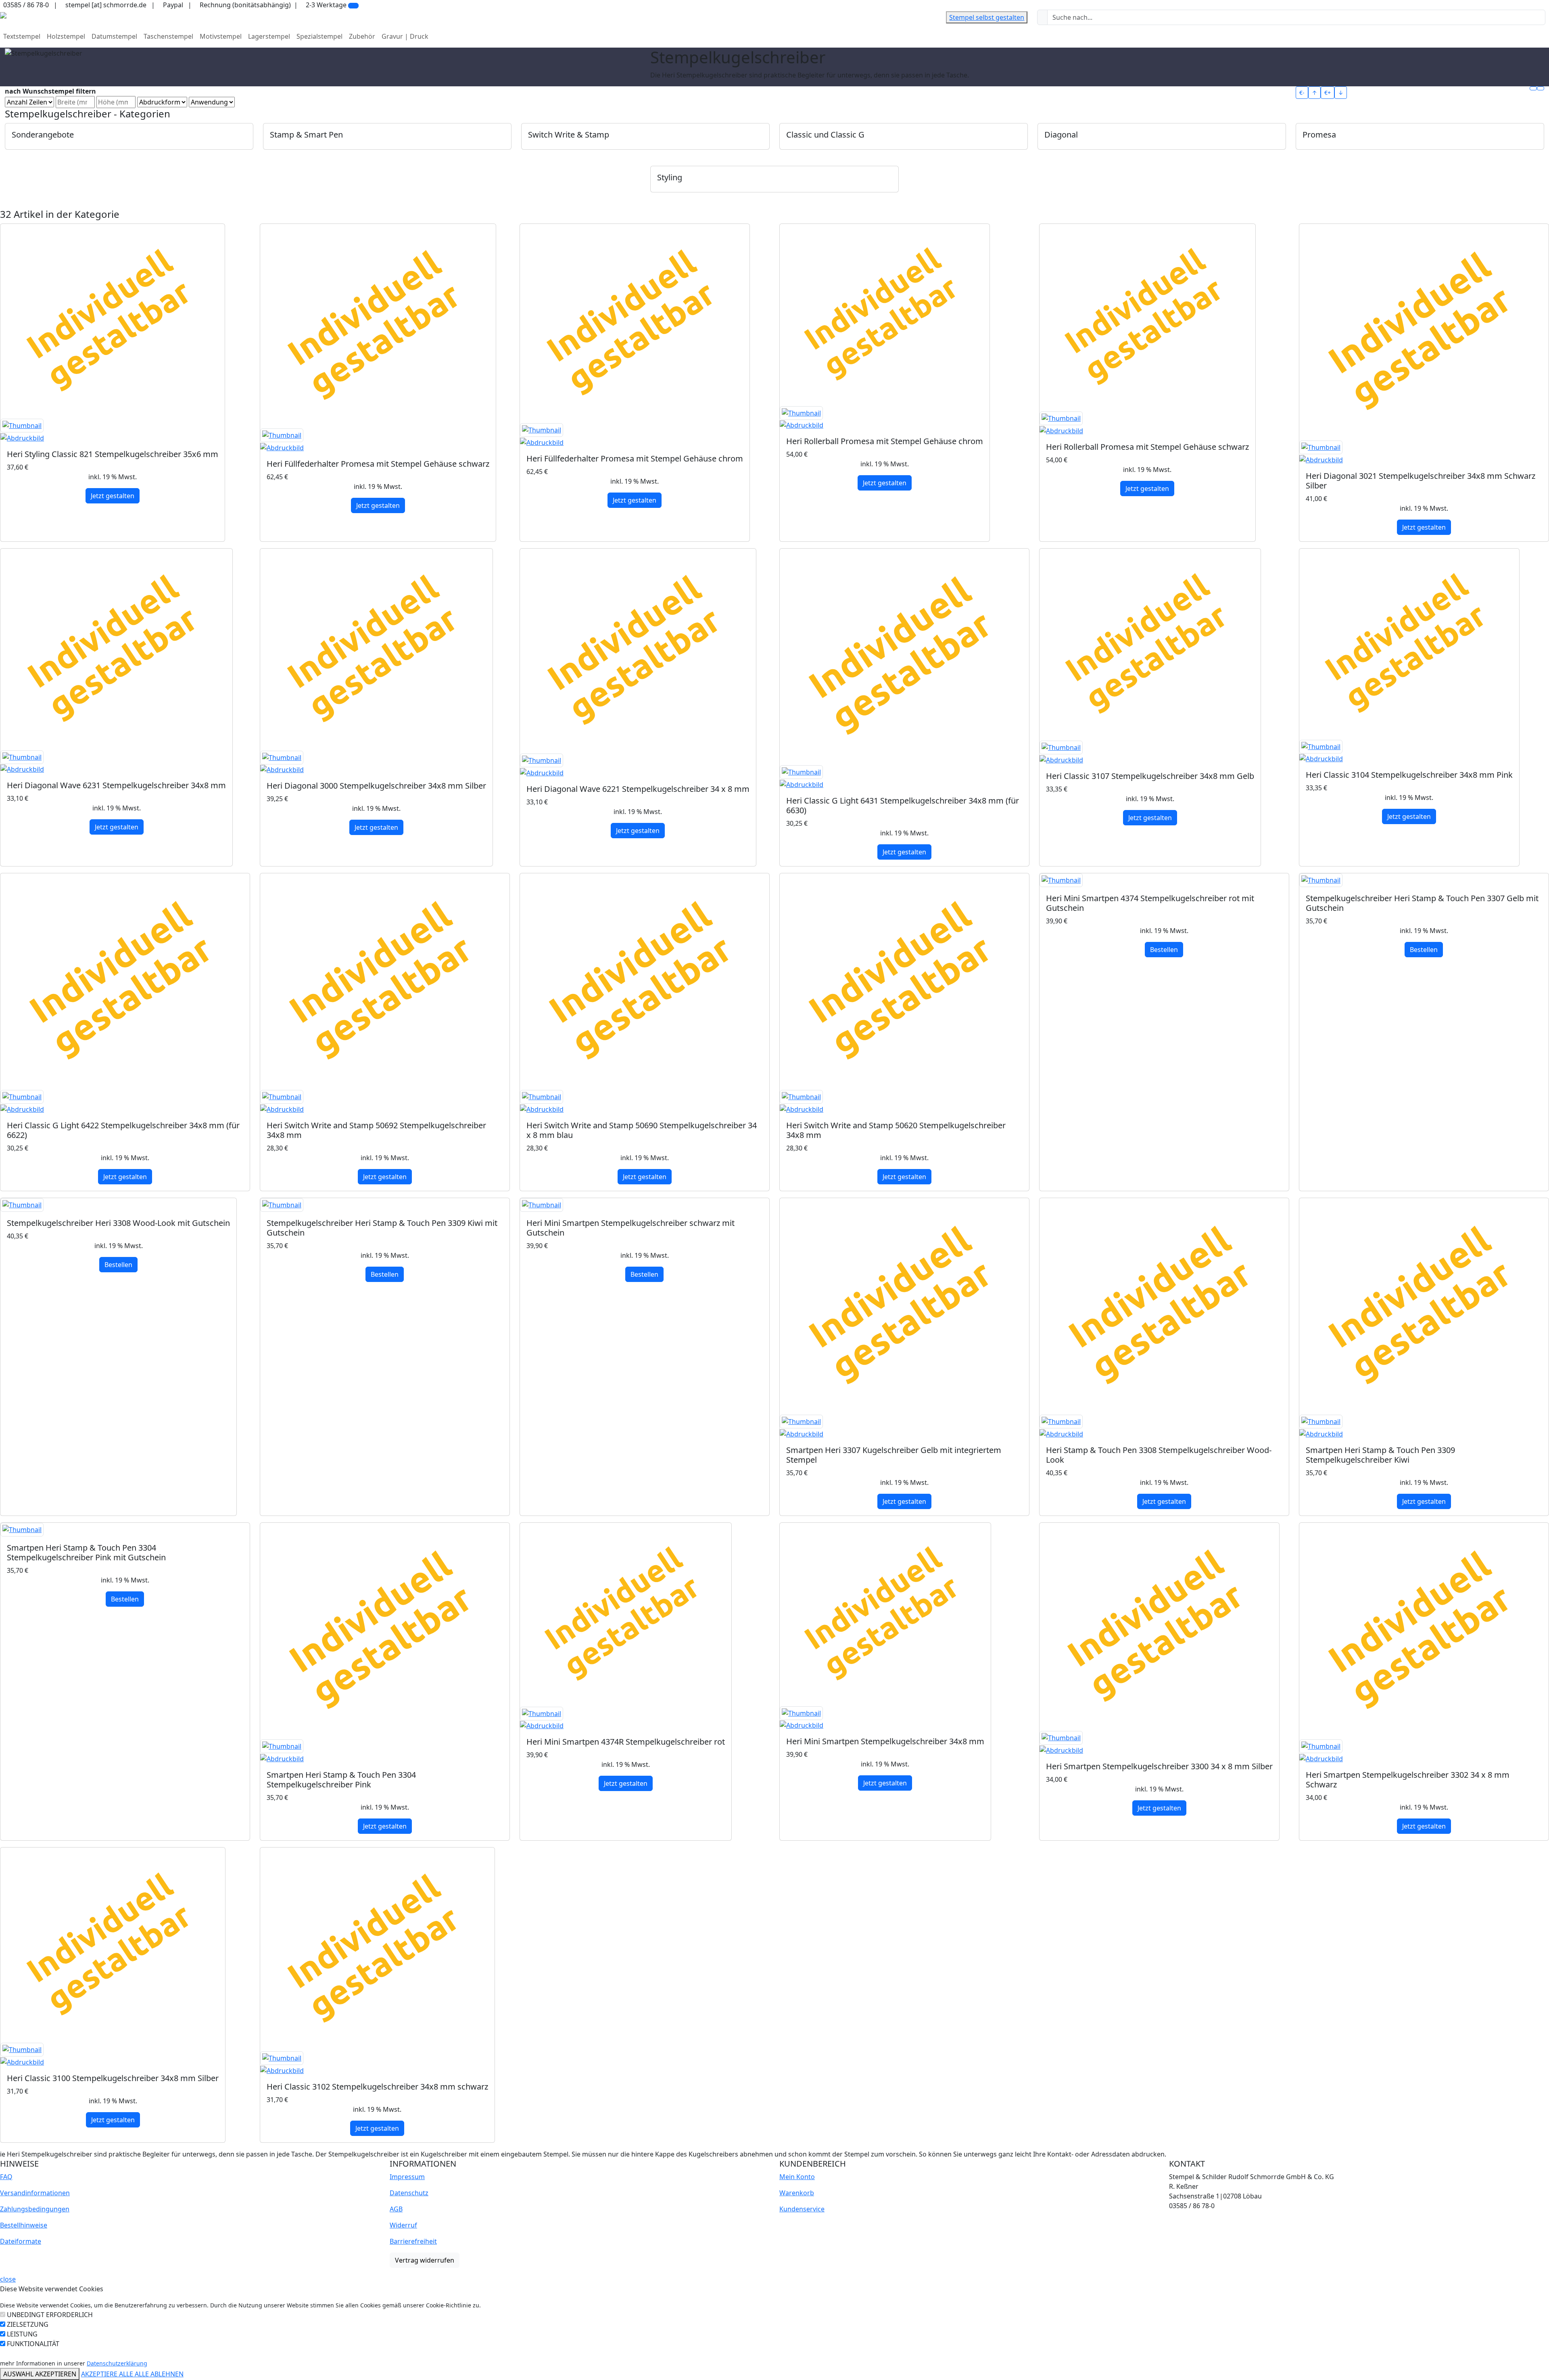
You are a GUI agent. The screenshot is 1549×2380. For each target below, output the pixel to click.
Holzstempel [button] (66, 36)
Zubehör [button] (362, 36)
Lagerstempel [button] (269, 36)
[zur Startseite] (3, 15)
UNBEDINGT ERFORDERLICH (50, 2315)
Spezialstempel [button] (319, 36)
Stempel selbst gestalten (987, 17)
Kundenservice (802, 2209)
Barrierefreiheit (413, 2241)
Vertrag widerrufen (425, 2260)
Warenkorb (797, 2193)
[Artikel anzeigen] (113, 431)
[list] (1541, 88)
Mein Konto (797, 2177)
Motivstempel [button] (221, 36)
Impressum (407, 2177)
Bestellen (1164, 950)
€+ (1328, 93)
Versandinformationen (35, 2193)
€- (1302, 93)
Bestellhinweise (24, 2225)
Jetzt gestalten (113, 496)
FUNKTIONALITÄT (33, 2344)
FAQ (6, 2177)
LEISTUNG (22, 2334)
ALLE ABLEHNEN (159, 2374)
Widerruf (403, 2225)
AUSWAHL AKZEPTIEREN (40, 2374)
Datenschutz (409, 2193)
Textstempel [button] (22, 36)
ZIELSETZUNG (28, 2324)
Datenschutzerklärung (117, 2363)
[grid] (1533, 88)
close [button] (8, 2279)
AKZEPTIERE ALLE (108, 2374)
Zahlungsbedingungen (35, 2209)
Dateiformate (21, 2241)
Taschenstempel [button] (168, 36)
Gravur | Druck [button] (405, 36)
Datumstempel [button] (114, 36)
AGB (396, 2209)
